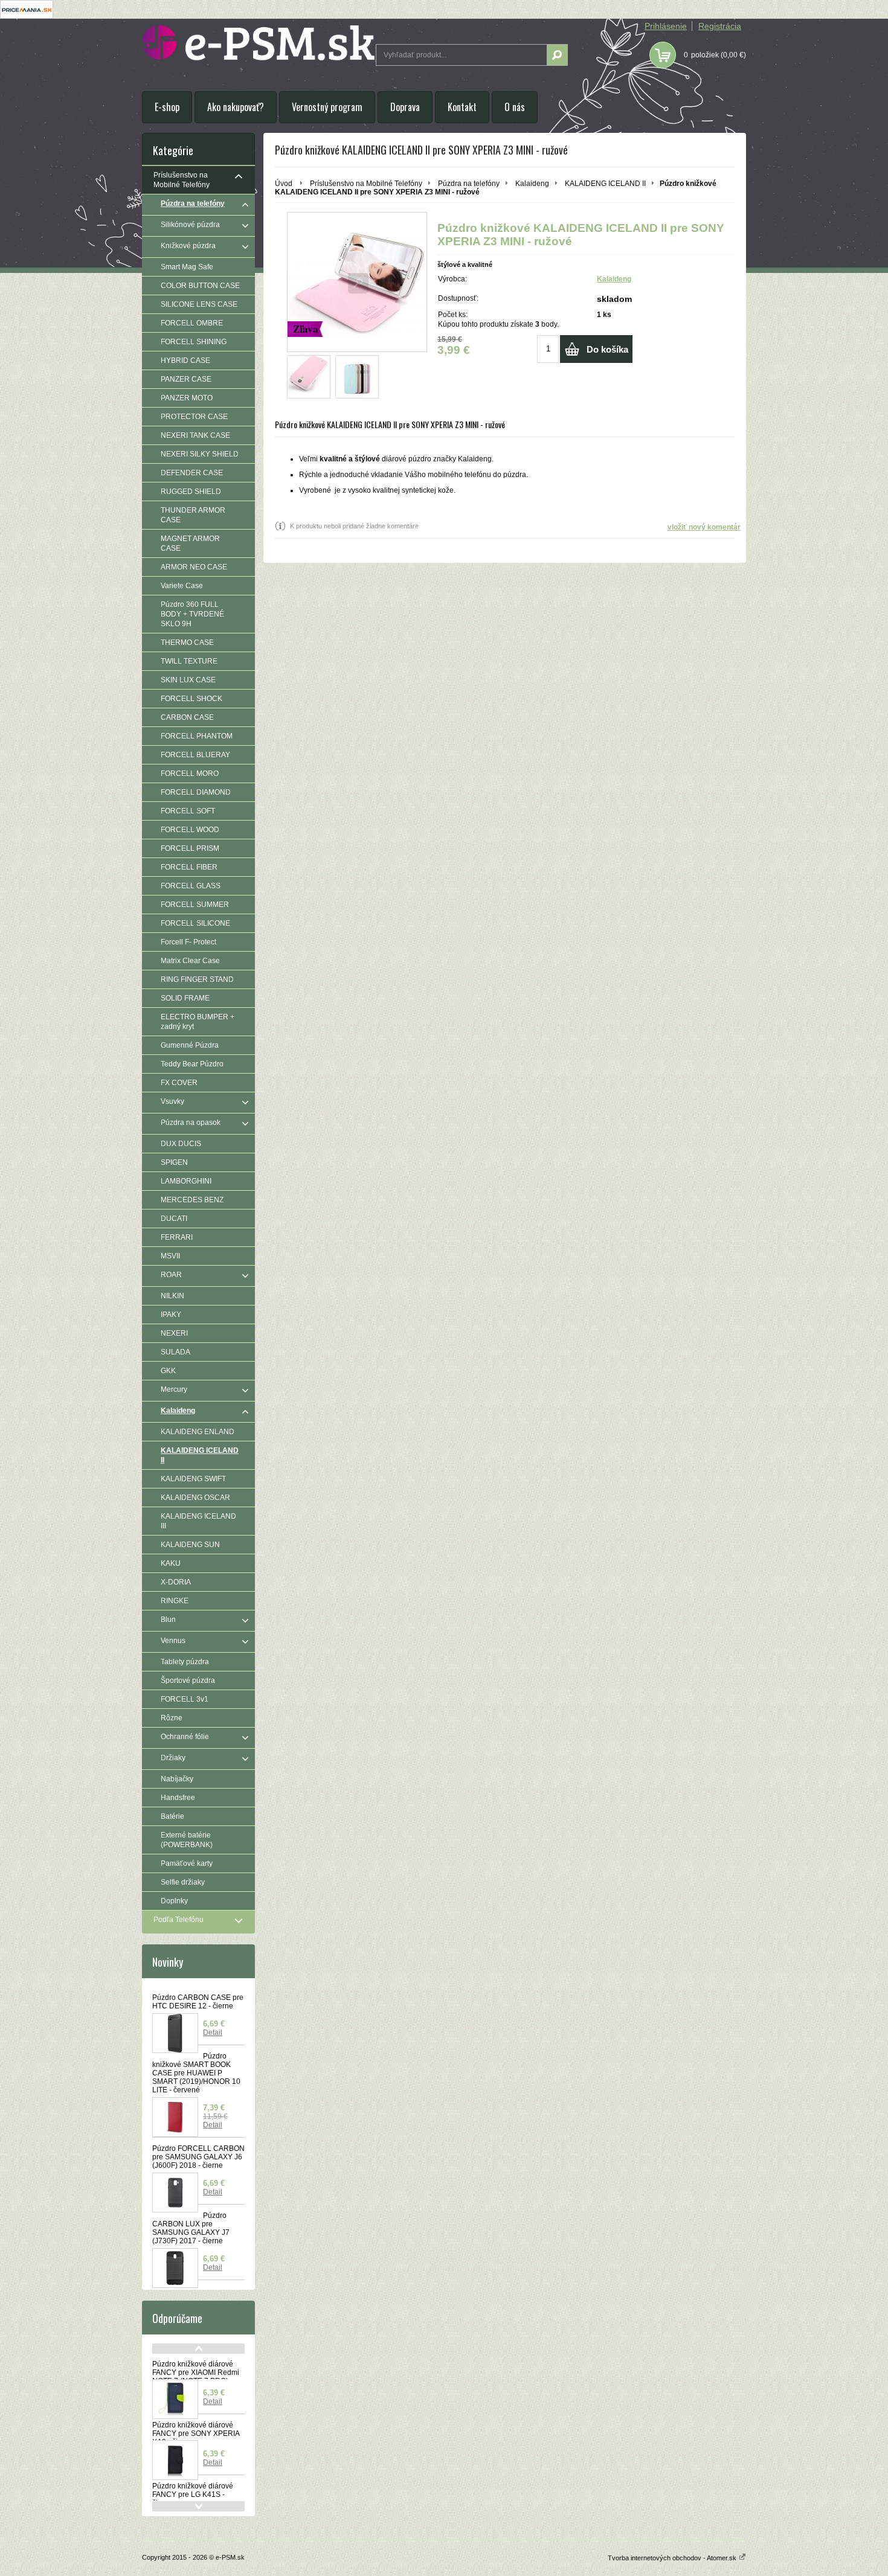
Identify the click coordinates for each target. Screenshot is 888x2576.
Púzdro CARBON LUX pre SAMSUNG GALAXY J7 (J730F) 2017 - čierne (191, 2228)
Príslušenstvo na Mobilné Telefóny (366, 184)
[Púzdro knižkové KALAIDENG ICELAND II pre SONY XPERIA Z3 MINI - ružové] (309, 377)
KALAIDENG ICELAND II (605, 184)
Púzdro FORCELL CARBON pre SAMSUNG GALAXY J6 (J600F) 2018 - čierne (198, 2157)
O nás (515, 107)
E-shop (167, 107)
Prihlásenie (666, 26)
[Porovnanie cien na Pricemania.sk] (27, 16)
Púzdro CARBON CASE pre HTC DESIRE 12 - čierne (198, 2002)
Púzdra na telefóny (469, 184)
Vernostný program (327, 107)
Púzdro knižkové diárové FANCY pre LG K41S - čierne (193, 2494)
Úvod (284, 184)
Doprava (405, 107)
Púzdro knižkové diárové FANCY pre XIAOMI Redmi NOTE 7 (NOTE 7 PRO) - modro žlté (196, 2377)
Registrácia (720, 26)
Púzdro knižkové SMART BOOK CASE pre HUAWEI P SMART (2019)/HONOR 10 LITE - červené (196, 2073)
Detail (213, 2033)
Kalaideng (532, 184)
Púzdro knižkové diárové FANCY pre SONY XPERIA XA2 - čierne (196, 2433)
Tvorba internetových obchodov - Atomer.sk (673, 2558)
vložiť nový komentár (704, 527)
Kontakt (462, 107)
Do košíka (607, 349)
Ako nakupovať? (236, 107)
